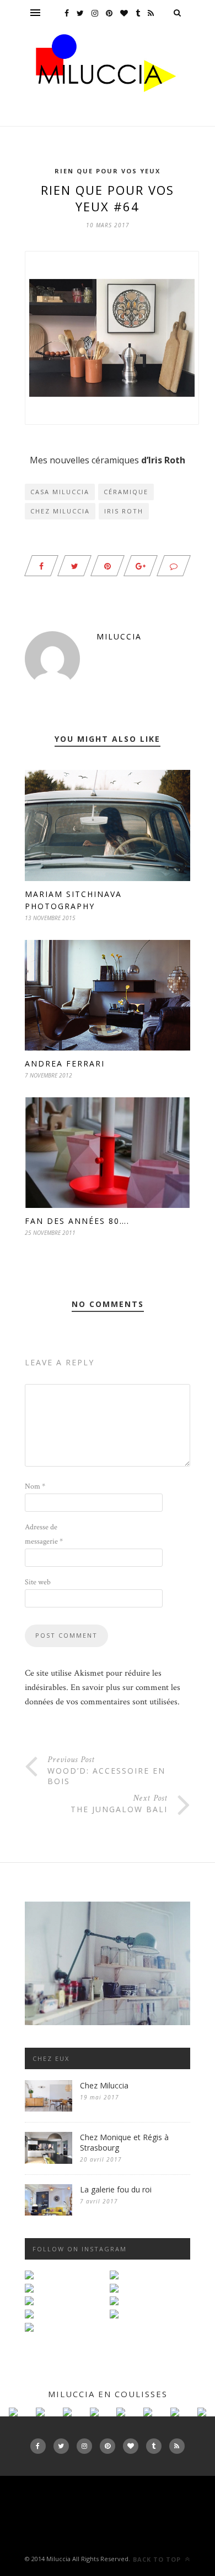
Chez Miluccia (60, 511)
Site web (38, 1582)
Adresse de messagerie (44, 1534)
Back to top (158, 2559)
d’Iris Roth (163, 460)
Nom (35, 1486)
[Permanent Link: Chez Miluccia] (49, 2109)
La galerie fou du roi (116, 2189)
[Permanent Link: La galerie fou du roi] (49, 2213)
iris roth (124, 511)
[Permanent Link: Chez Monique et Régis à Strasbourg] (49, 2161)
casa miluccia (60, 492)
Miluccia (119, 636)
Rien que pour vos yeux (108, 171)
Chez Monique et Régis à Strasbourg (124, 2142)
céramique (126, 492)
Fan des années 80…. (77, 1221)
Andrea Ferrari (65, 1063)
